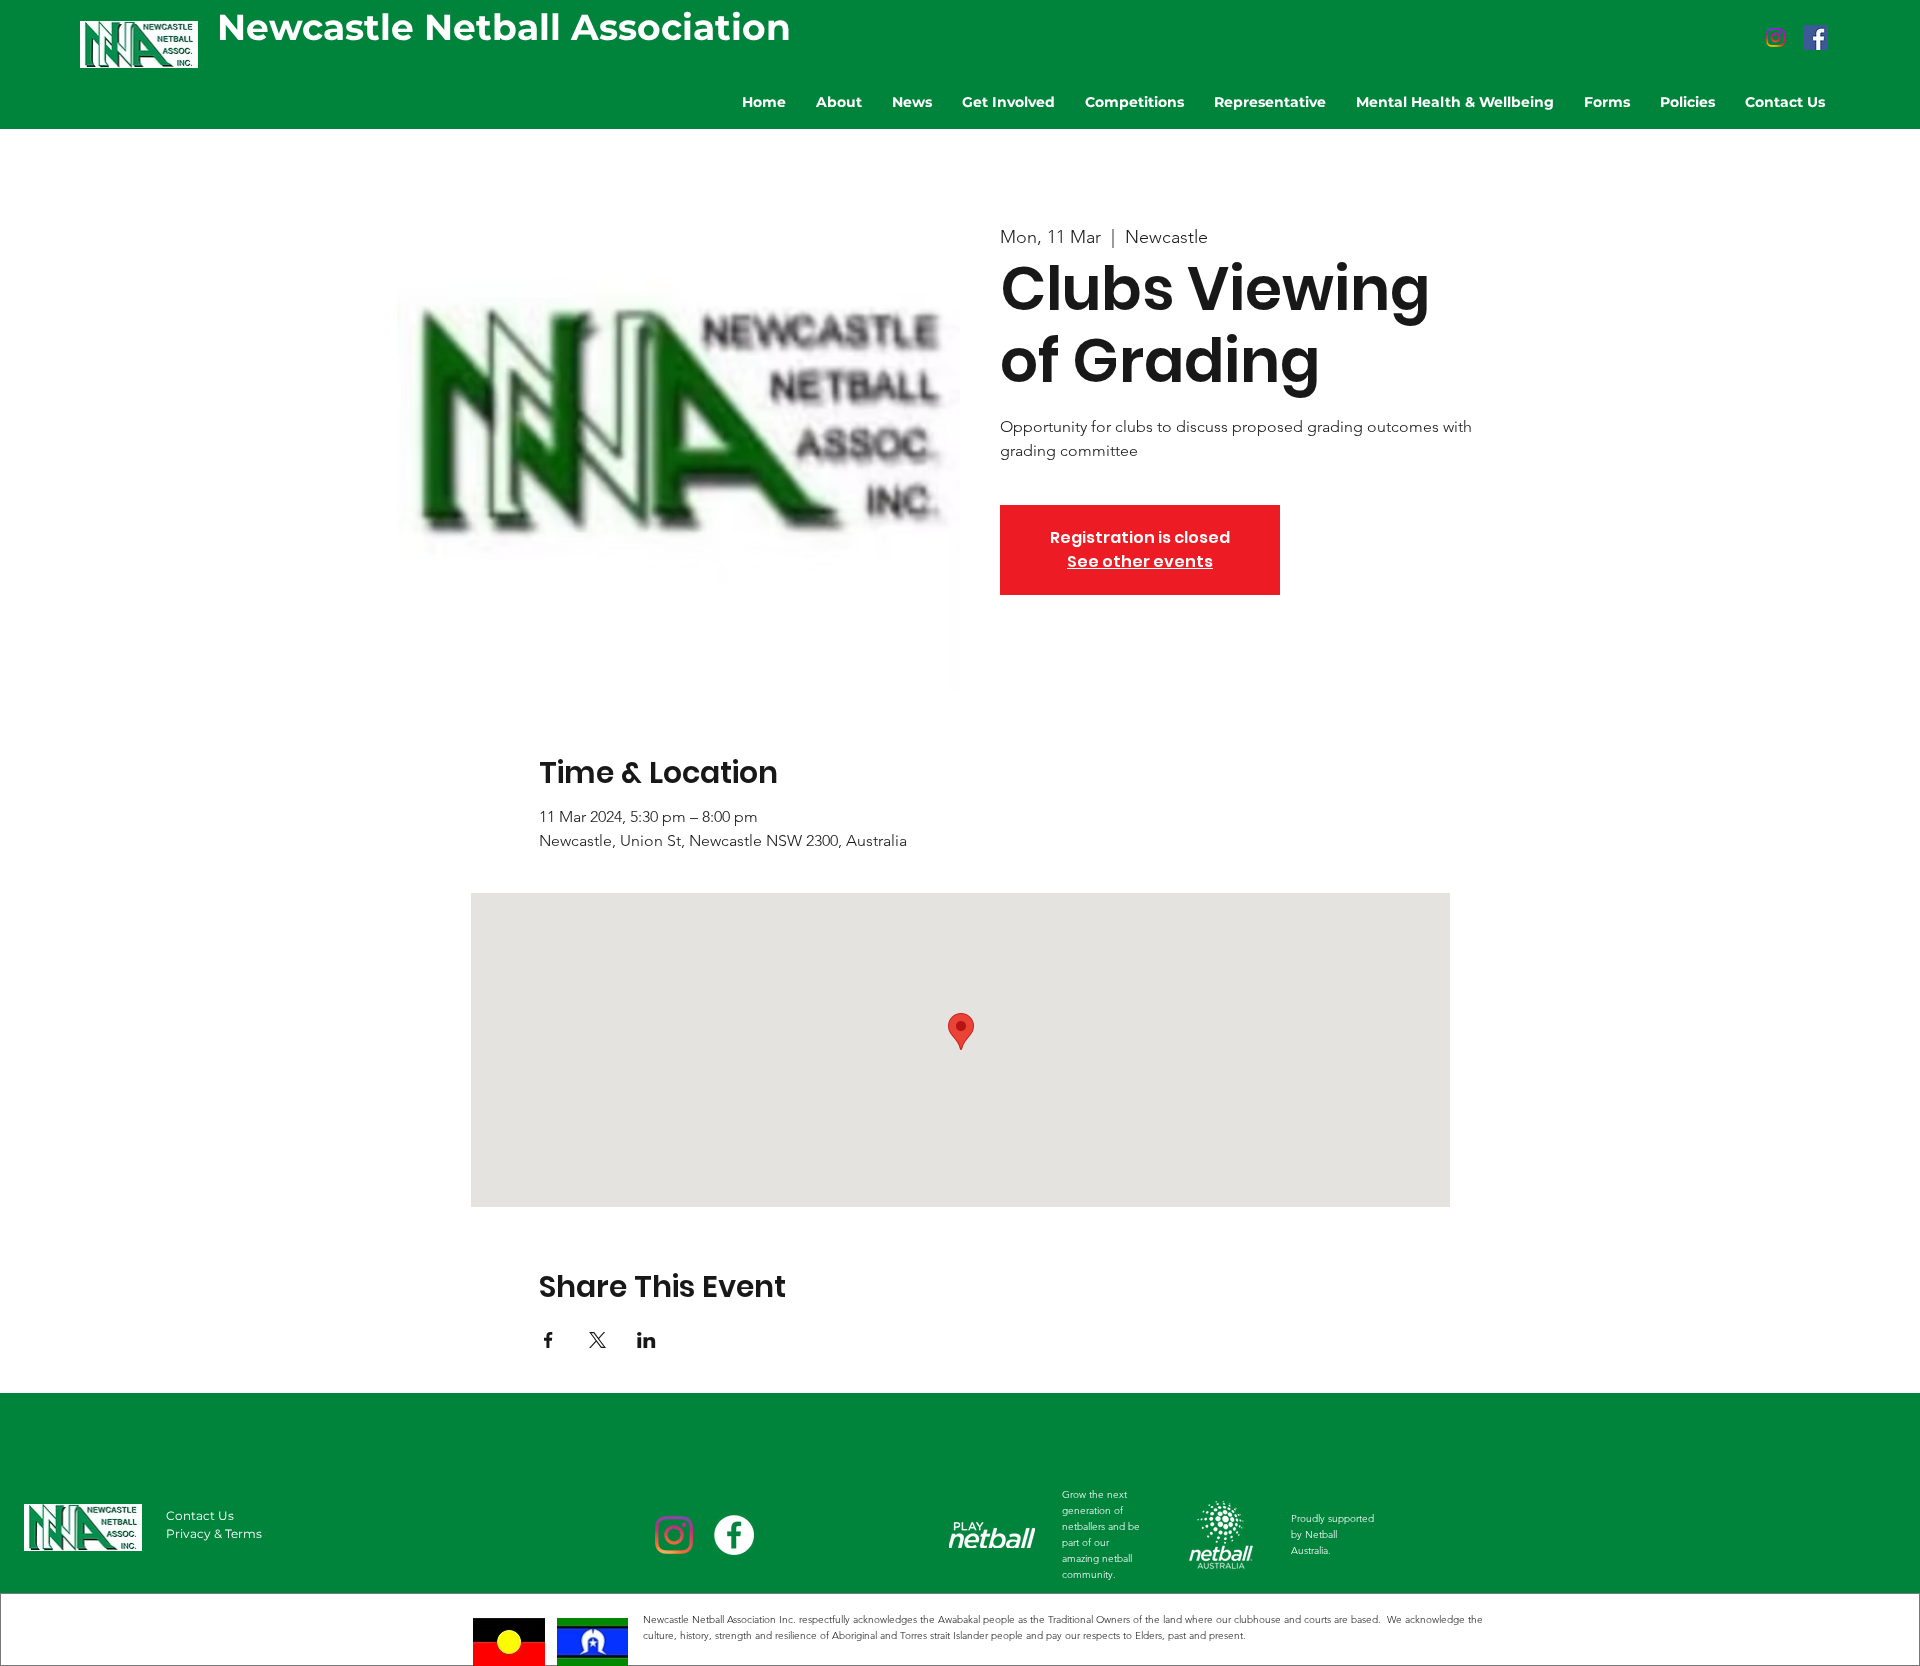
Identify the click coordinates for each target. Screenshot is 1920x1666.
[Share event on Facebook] (548, 1340)
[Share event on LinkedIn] (646, 1340)
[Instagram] (1775, 37)
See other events (1140, 561)
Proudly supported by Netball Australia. (1332, 1534)
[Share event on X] (597, 1340)
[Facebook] (1815, 37)
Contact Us (200, 1515)
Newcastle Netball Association (504, 27)
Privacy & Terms (214, 1533)
